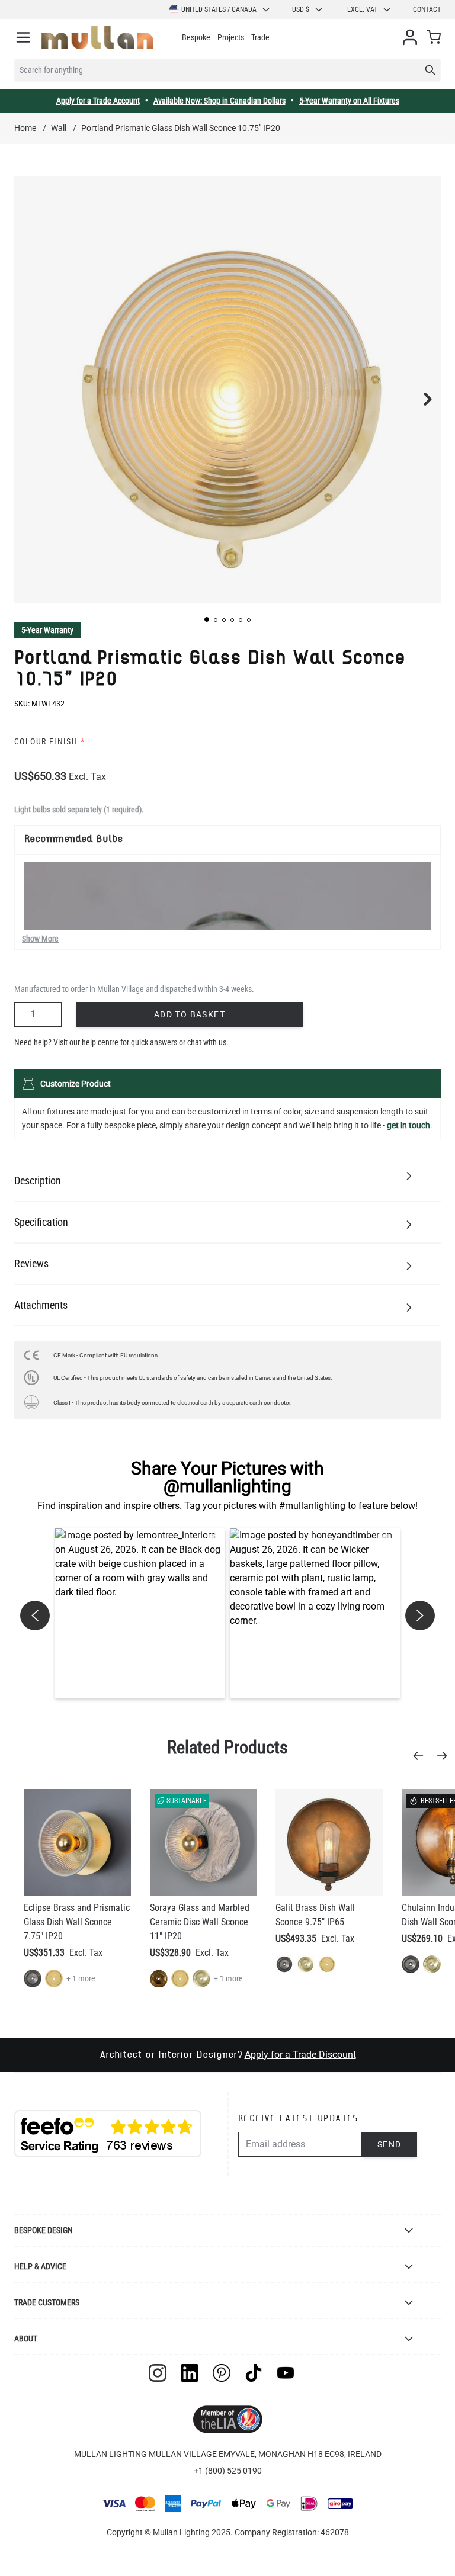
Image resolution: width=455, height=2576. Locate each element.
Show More (40, 939)
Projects (231, 37)
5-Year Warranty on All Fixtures (349, 101)
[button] (207, 619)
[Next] (446, 1756)
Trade (260, 37)
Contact (427, 9)
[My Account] (410, 37)
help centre (100, 1042)
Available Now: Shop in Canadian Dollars (220, 101)
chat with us (207, 1042)
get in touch (408, 1125)
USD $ (301, 9)
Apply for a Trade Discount (300, 2055)
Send (390, 2144)
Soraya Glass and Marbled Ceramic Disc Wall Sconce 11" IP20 (200, 1922)
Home (25, 128)
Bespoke (196, 37)
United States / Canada (219, 9)
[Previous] (422, 1756)
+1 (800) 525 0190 (228, 2471)
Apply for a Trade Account (98, 101)
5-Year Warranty (47, 630)
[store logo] (97, 38)
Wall (59, 128)
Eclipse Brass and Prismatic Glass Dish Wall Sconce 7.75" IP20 (77, 1922)
